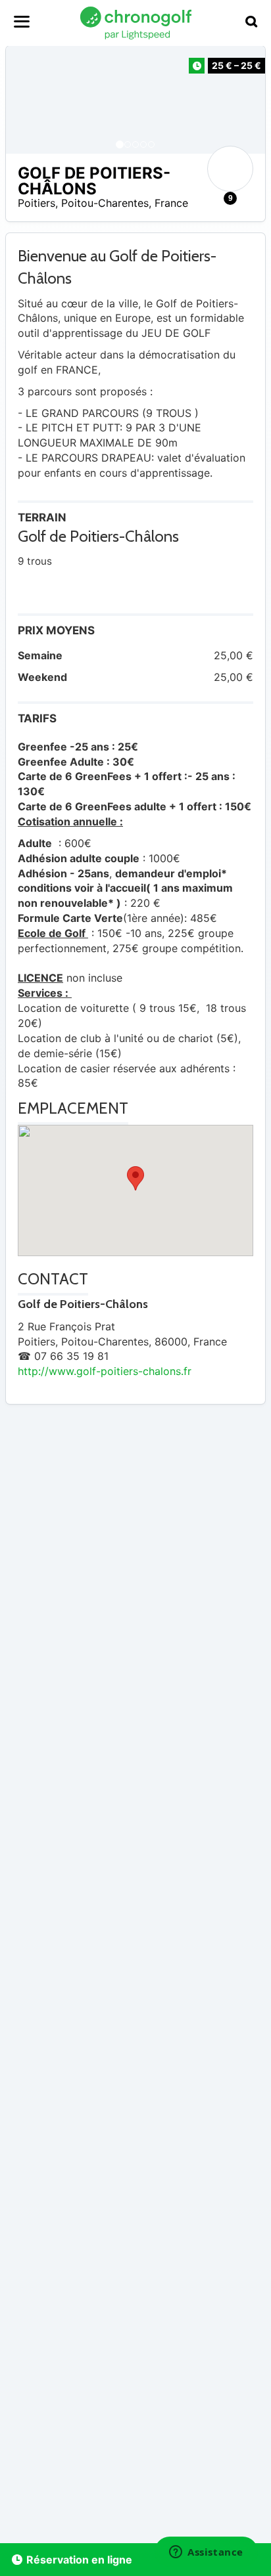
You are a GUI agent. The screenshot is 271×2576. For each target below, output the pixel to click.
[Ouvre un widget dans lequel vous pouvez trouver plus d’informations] (206, 2553)
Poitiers (37, 203)
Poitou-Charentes (105, 203)
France (171, 203)
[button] (29, 100)
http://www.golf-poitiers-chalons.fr (105, 1371)
